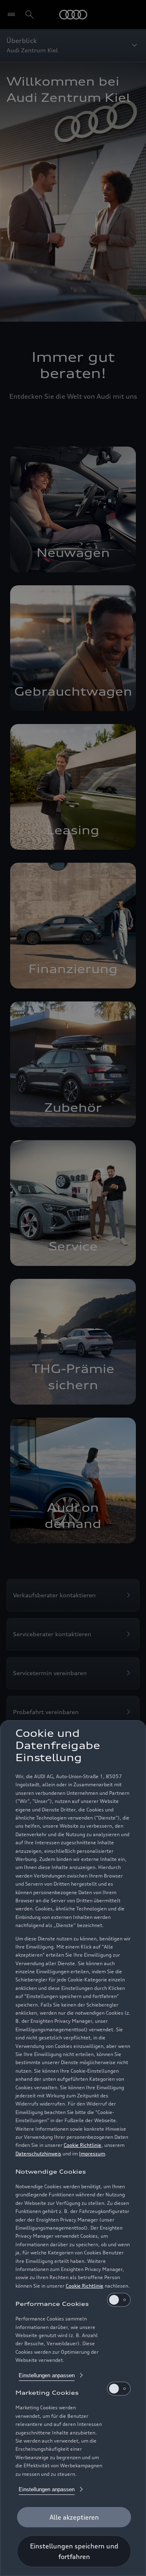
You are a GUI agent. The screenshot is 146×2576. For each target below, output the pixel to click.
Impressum (92, 2154)
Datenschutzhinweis (38, 2154)
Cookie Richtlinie (83, 2145)
